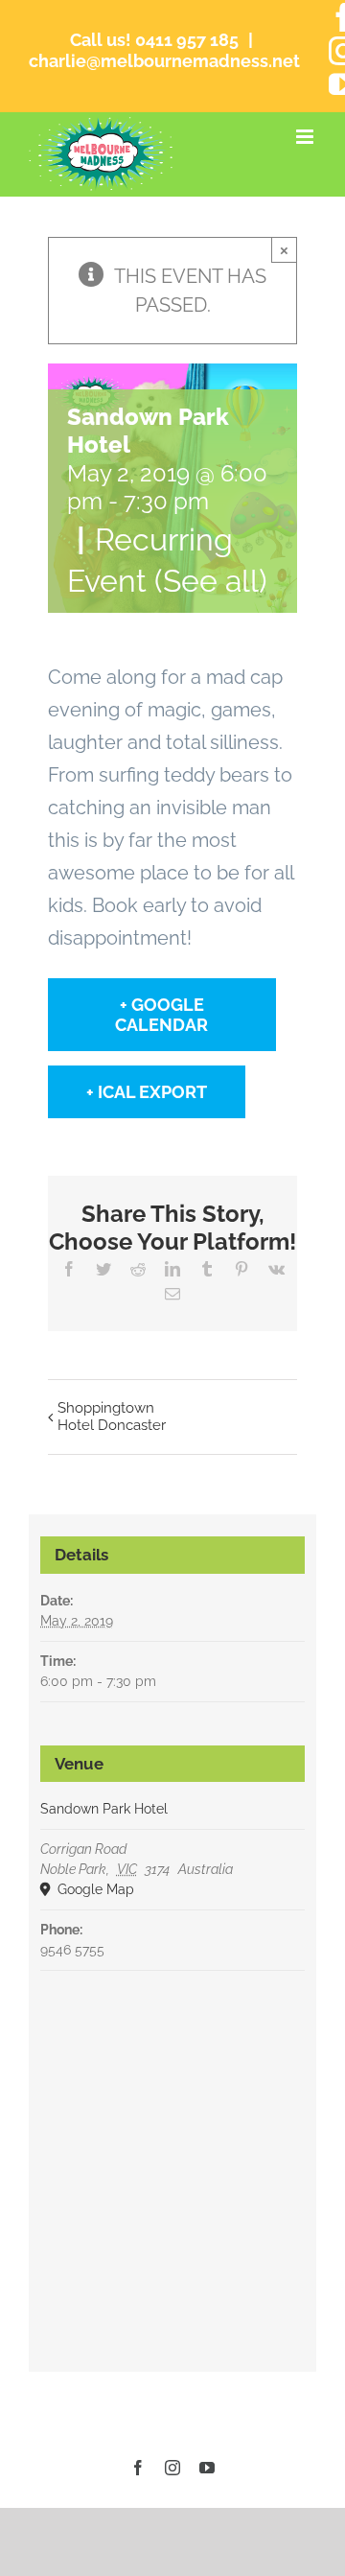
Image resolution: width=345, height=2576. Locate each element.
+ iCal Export (147, 1092)
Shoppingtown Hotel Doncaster (112, 1417)
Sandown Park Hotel (104, 1809)
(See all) (211, 581)
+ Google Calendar (161, 1015)
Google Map (94, 1889)
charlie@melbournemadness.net (164, 61)
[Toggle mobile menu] (306, 137)
